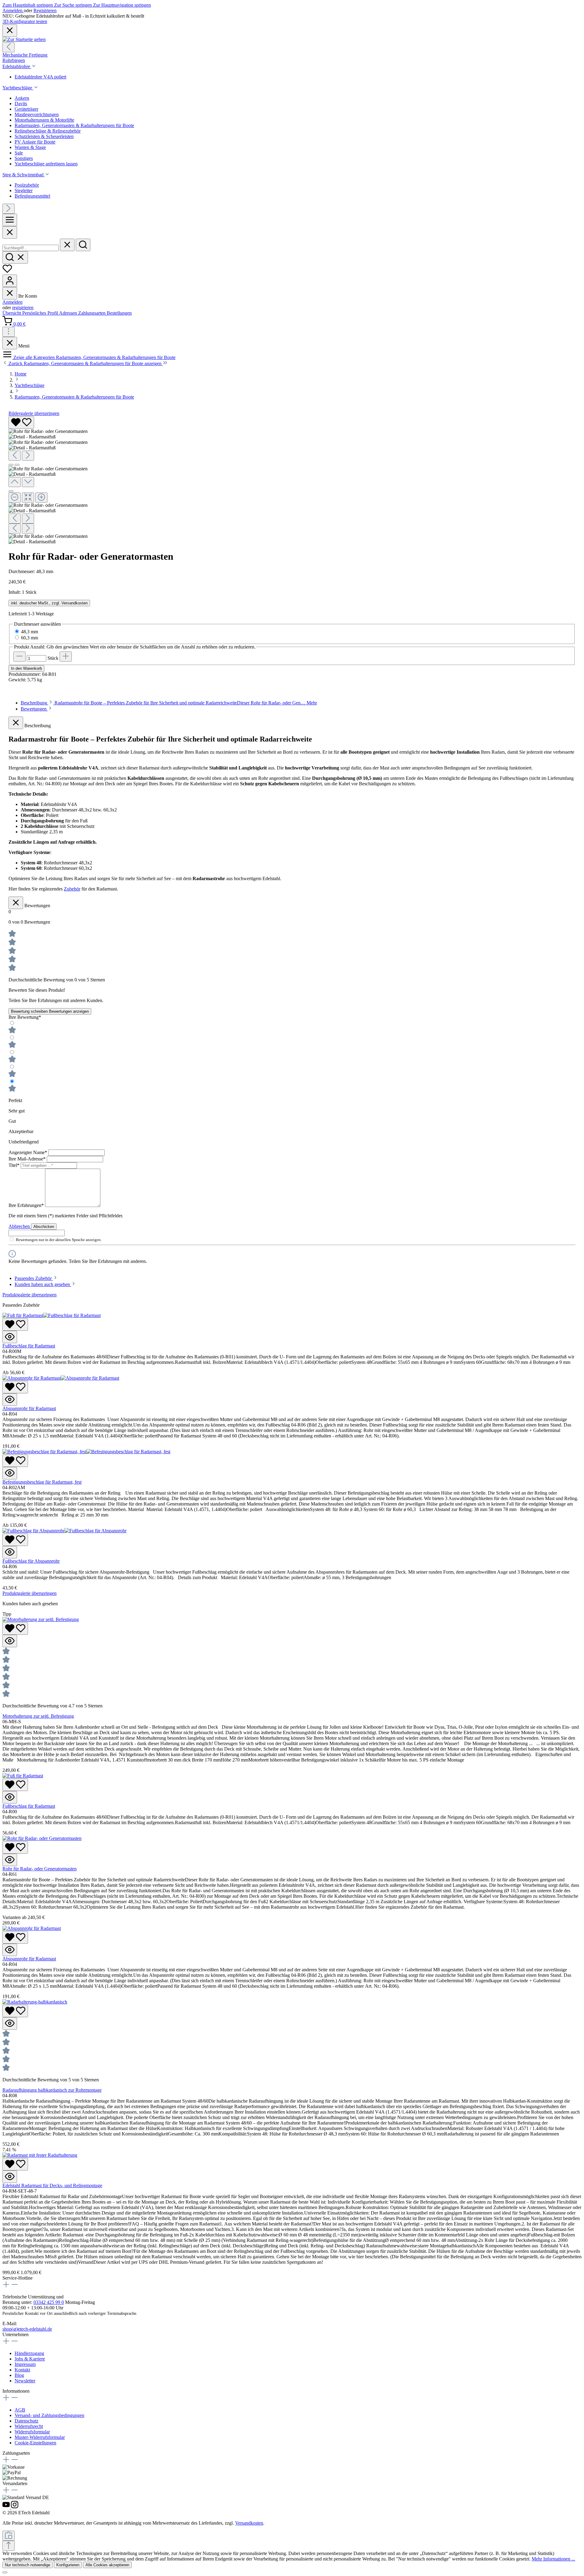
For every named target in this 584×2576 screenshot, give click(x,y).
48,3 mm (30, 632)
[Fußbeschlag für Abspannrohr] (64, 1531)
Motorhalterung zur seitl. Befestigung (38, 1716)
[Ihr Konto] (10, 281)
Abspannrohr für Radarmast (29, 1408)
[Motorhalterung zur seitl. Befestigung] (41, 1619)
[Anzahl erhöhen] (66, 657)
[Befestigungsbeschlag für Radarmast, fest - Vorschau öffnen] (10, 1473)
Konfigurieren (68, 2565)
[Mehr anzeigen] (9, 332)
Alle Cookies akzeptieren (107, 2565)
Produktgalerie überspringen (30, 1295)
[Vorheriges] (9, 47)
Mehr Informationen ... (553, 2559)
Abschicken (44, 1227)
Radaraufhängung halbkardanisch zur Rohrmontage (52, 2090)
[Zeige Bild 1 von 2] (11, 465)
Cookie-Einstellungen (35, 2443)
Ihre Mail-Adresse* (28, 1159)
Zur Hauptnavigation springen (122, 5)
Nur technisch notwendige (28, 2565)
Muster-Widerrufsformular (40, 2437)
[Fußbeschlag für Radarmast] (52, 1315)
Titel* (15, 1165)
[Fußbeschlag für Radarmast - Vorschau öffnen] (10, 1337)
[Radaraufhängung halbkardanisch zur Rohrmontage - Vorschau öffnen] (10, 2023)
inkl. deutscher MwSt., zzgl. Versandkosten (49, 603)
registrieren (23, 308)
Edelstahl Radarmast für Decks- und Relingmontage (52, 2185)
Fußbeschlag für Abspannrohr (31, 1561)
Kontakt (22, 2370)
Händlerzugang (29, 2353)
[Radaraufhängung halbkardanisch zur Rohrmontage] (35, 2002)
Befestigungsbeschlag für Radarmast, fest (42, 1482)
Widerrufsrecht (29, 2426)
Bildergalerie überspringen (34, 413)
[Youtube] (7, 2507)
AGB (20, 2410)
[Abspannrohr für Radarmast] (61, 1378)
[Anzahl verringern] (19, 657)
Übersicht (12, 313)
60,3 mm (30, 638)
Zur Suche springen (74, 5)
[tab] (169, 703)
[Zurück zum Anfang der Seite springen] (9, 2546)
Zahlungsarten (92, 313)
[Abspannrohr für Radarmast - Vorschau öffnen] (10, 1400)
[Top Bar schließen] (10, 31)
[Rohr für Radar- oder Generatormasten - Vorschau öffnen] (10, 1860)
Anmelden (13, 10)
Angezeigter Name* (28, 1152)
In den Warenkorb (26, 668)
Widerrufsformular (32, 2432)
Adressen (69, 313)
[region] (292, 480)
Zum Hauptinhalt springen (28, 5)
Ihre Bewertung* (25, 1017)
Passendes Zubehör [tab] (34, 1278)
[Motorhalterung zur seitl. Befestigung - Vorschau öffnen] (10, 1641)
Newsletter (25, 2381)
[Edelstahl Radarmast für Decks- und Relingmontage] (40, 2155)
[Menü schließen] (10, 293)
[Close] (10, 232)
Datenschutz (26, 2421)
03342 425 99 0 (49, 2302)
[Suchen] (83, 245)
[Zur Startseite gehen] (24, 39)
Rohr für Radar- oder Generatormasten (40, 1869)
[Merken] (21, 422)
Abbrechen (20, 1226)
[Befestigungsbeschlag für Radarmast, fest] (86, 1452)
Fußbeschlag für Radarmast (29, 1346)
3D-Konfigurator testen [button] (25, 21)
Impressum (25, 2364)
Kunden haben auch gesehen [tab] (43, 1284)
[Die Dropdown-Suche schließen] (67, 245)
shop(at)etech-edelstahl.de (27, 2329)
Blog (19, 2375)
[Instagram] (15, 2507)
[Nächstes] (9, 209)
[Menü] (10, 220)
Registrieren (45, 10)
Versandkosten (249, 2523)
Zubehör (72, 889)
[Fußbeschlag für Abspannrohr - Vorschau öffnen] (10, 1552)
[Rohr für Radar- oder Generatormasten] (48, 431)
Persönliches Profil (41, 313)
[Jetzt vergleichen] (9, 2536)
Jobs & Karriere (30, 2359)
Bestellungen (119, 313)
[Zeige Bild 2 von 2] (17, 465)
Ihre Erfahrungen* (27, 1205)
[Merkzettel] (7, 272)
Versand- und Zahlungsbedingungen (49, 2415)
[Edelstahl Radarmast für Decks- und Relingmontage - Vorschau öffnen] (10, 2177)
